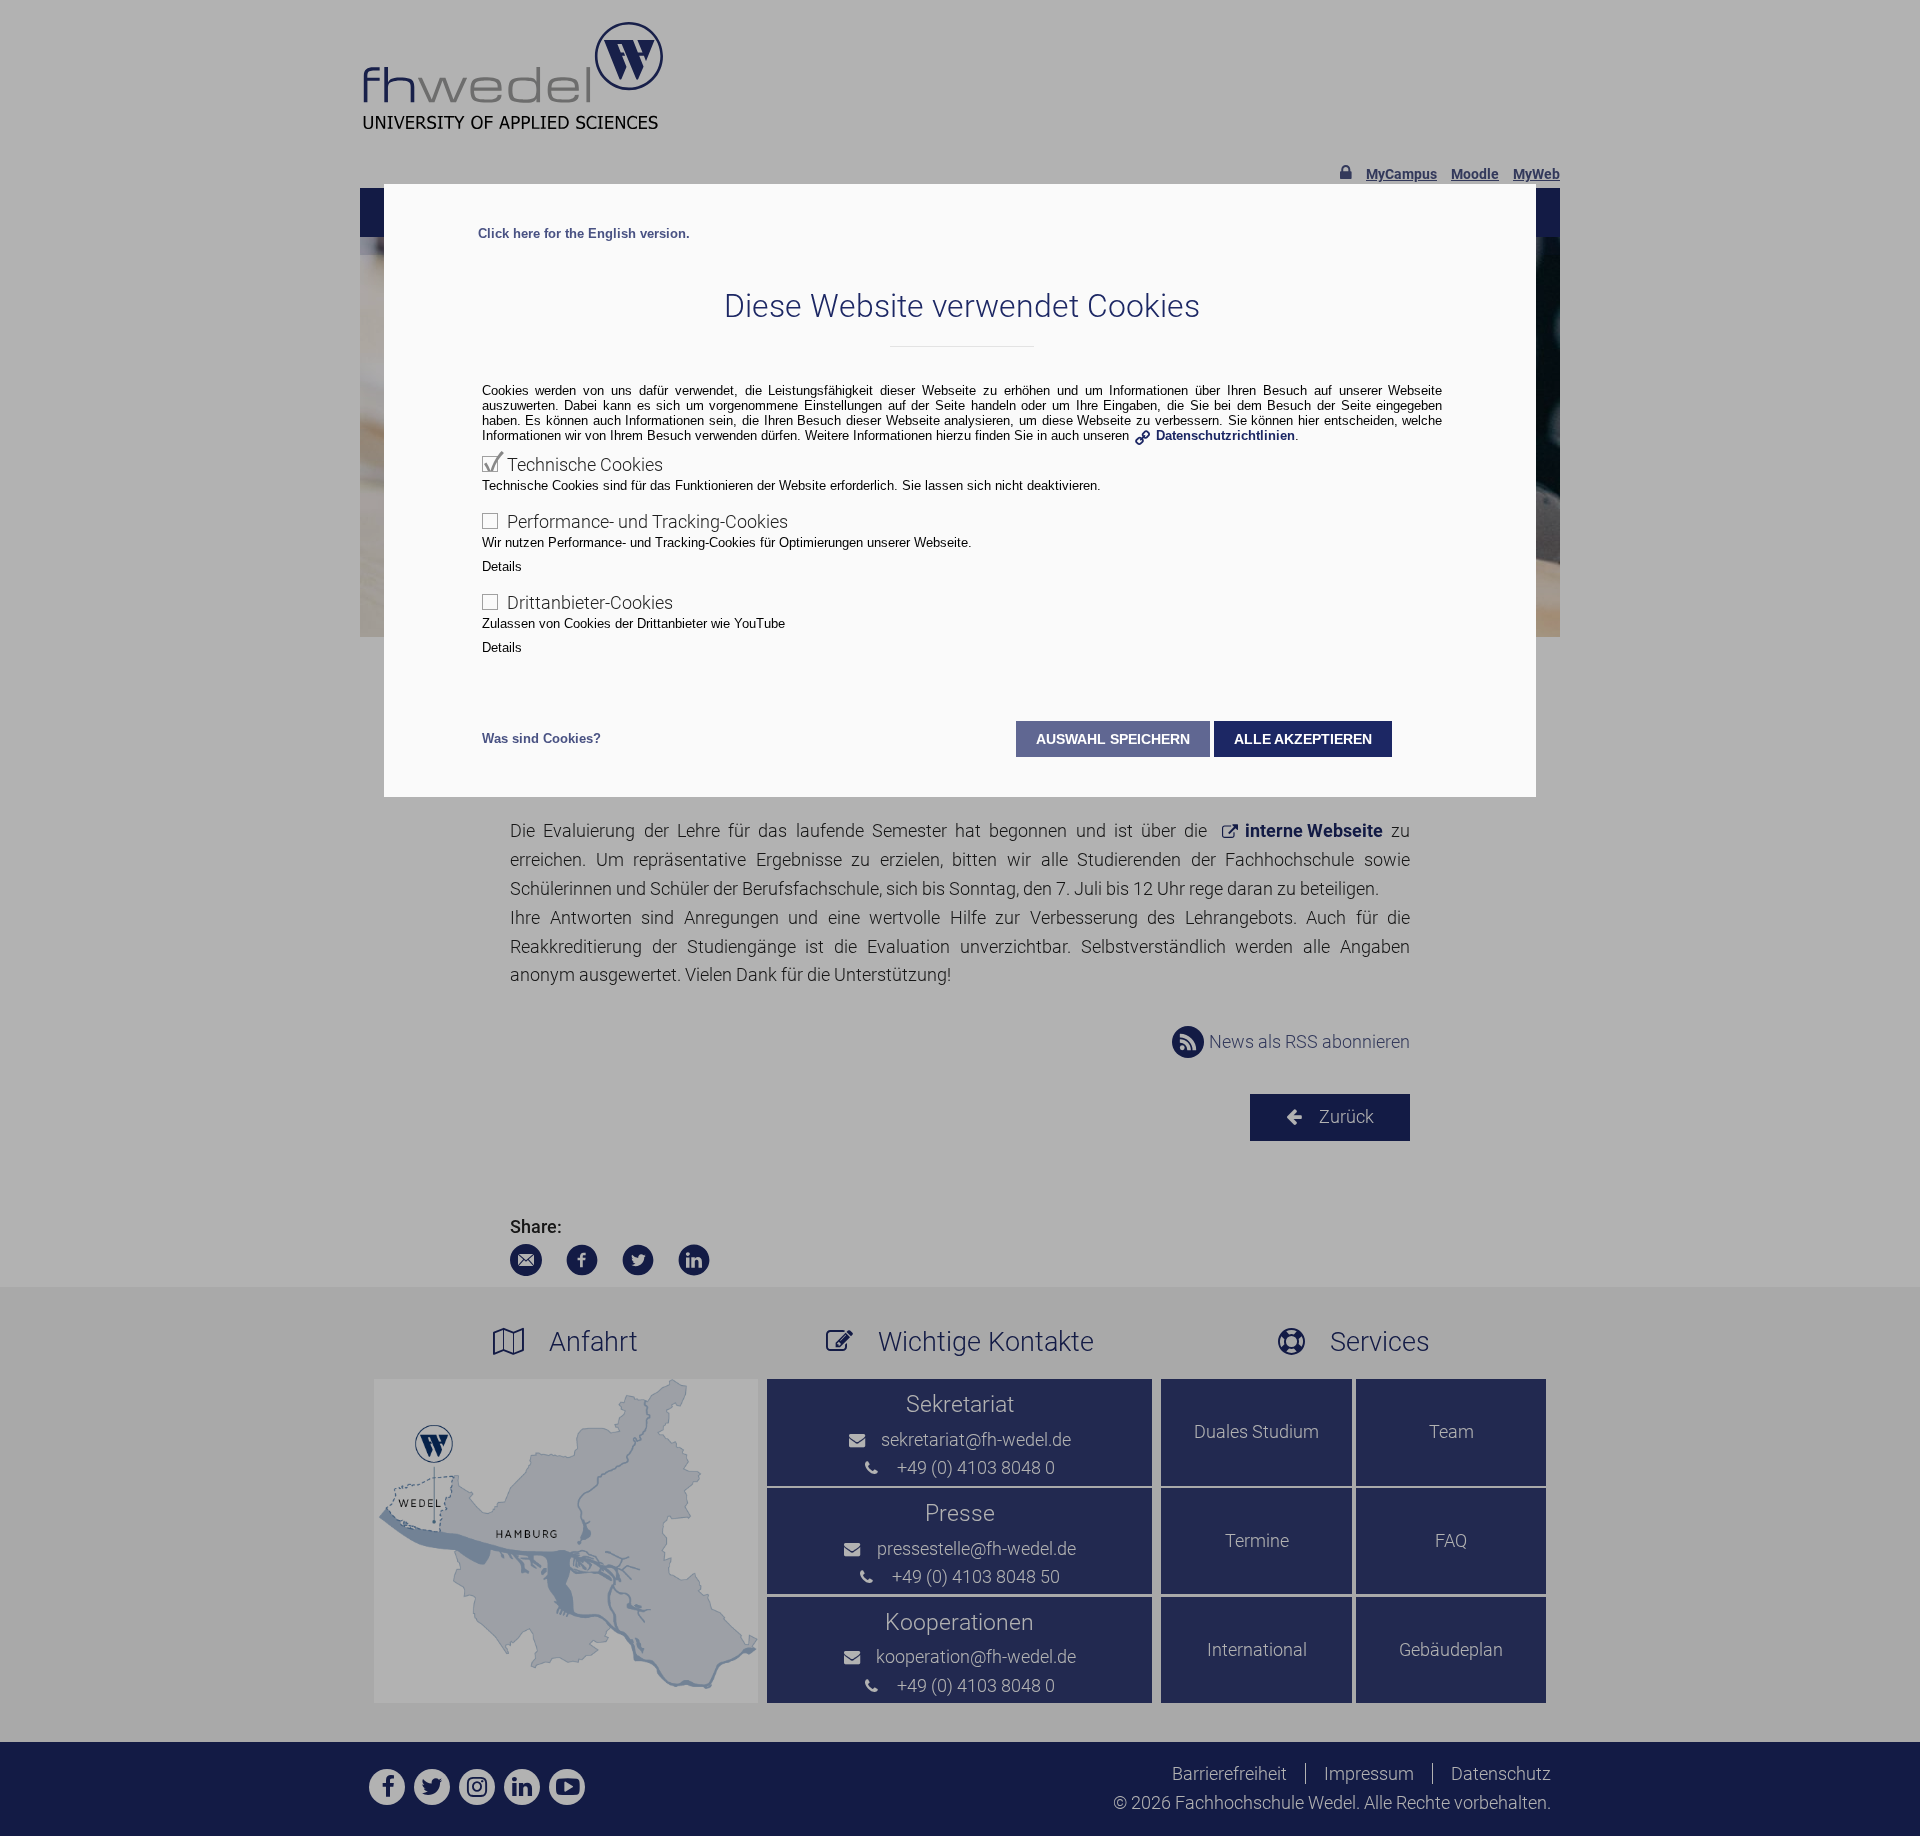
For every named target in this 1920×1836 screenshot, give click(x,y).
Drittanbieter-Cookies (590, 602)
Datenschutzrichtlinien (1225, 435)
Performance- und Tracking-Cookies (647, 521)
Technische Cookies (585, 464)
